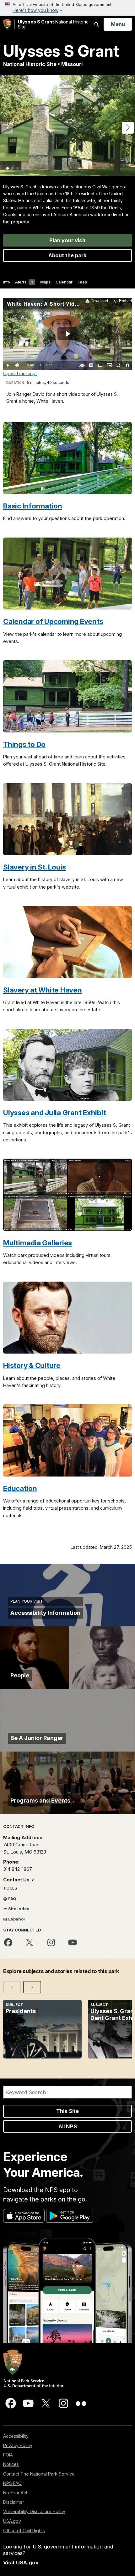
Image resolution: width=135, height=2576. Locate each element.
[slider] (67, 360)
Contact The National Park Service (39, 2474)
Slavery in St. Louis (35, 867)
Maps (45, 282)
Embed (125, 301)
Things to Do (24, 744)
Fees (82, 282)
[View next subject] (32, 1987)
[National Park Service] (7, 24)
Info (7, 282)
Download (99, 301)
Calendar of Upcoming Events (53, 621)
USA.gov (12, 2521)
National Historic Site (53, 24)
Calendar (64, 282)
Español (16, 1919)
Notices (11, 2464)
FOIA (8, 2455)
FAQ (12, 1899)
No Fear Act (15, 2493)
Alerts (24, 282)
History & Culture (32, 1365)
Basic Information (33, 506)
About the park (67, 255)
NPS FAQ (12, 2483)
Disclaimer (14, 2502)
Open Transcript (20, 373)
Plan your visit (67, 240)
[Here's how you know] (67, 8)
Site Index (18, 1909)
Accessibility (16, 2436)
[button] (128, 128)
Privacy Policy (18, 2445)
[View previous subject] (12, 1987)
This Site (67, 2111)
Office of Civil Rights (24, 2530)
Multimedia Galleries (38, 1243)
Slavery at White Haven (43, 990)
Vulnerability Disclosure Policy (34, 2511)
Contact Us (17, 1880)
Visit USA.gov (21, 2563)
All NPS (68, 2126)
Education (20, 1488)
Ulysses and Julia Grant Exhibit (54, 1112)
